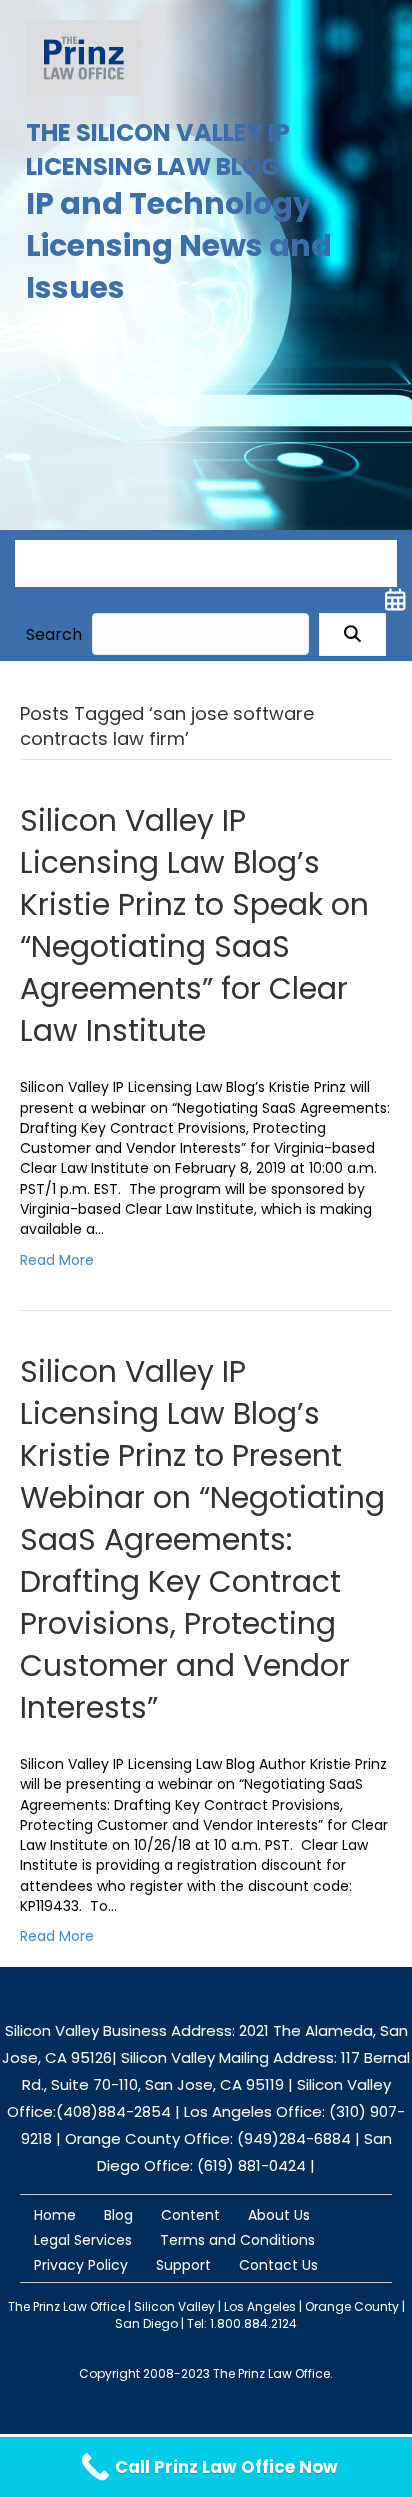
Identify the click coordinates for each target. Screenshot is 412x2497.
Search (54, 634)
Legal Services (83, 2240)
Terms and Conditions (237, 2240)
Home (55, 2215)
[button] (352, 634)
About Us (279, 2215)
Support (183, 2265)
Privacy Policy (81, 2265)
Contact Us (278, 2265)
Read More (57, 1260)
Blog (118, 2215)
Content (190, 2215)
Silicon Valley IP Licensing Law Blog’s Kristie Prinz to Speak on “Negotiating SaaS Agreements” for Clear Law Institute (194, 925)
